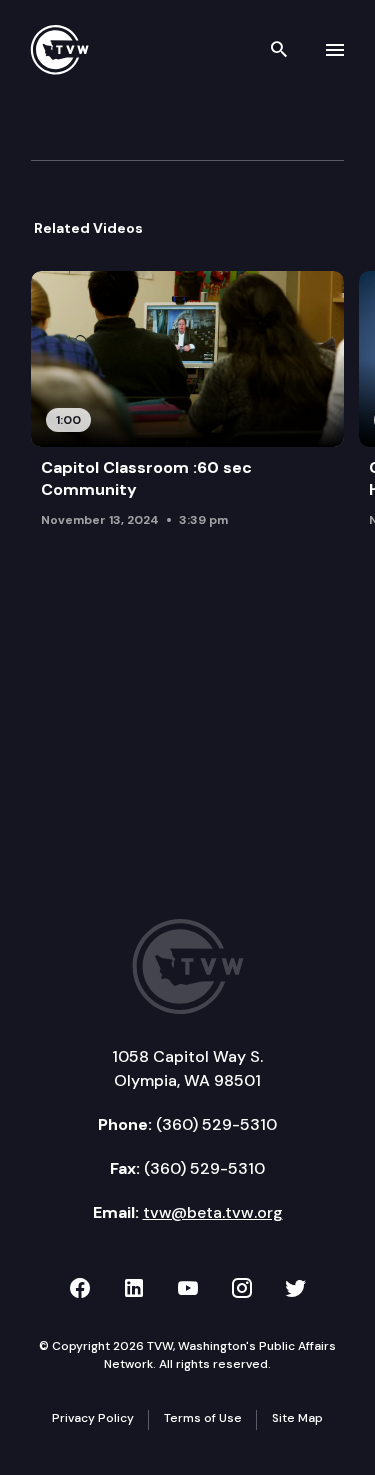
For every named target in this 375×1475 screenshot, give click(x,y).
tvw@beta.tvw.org (213, 1212)
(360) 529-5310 (216, 1124)
